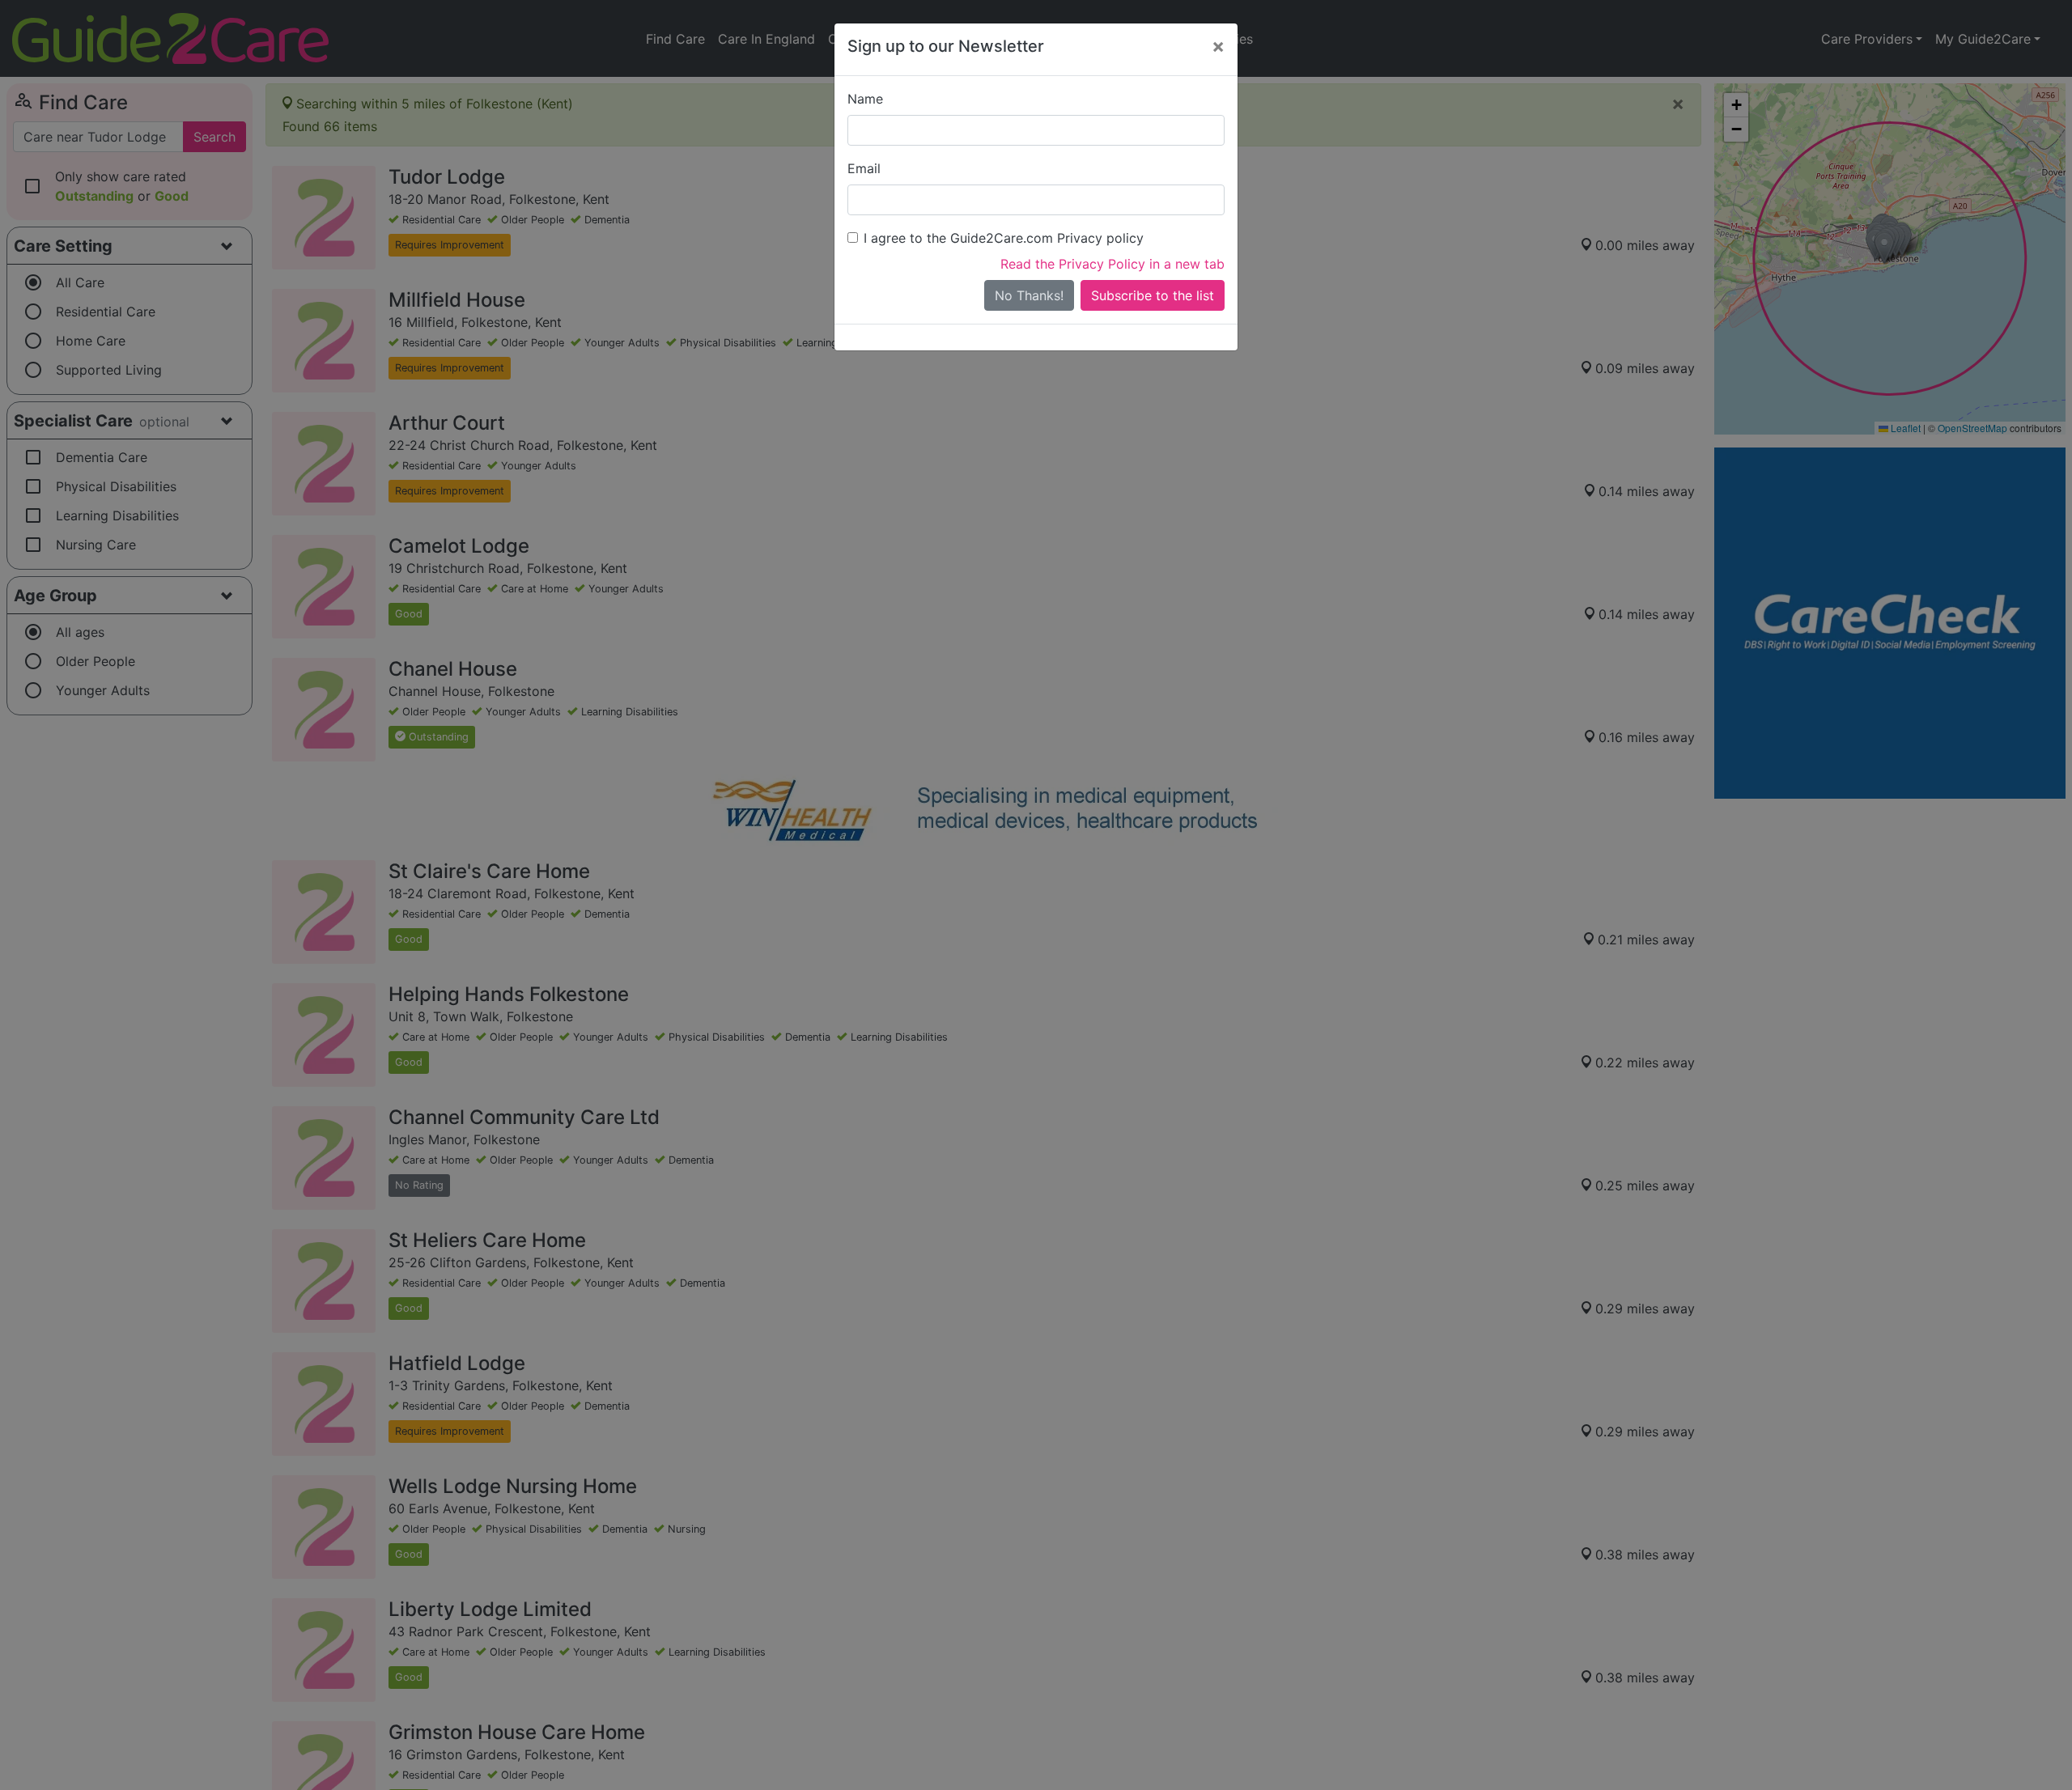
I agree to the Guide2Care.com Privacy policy (1004, 238)
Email (864, 168)
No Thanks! (1029, 295)
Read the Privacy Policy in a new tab (1112, 264)
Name (865, 99)
